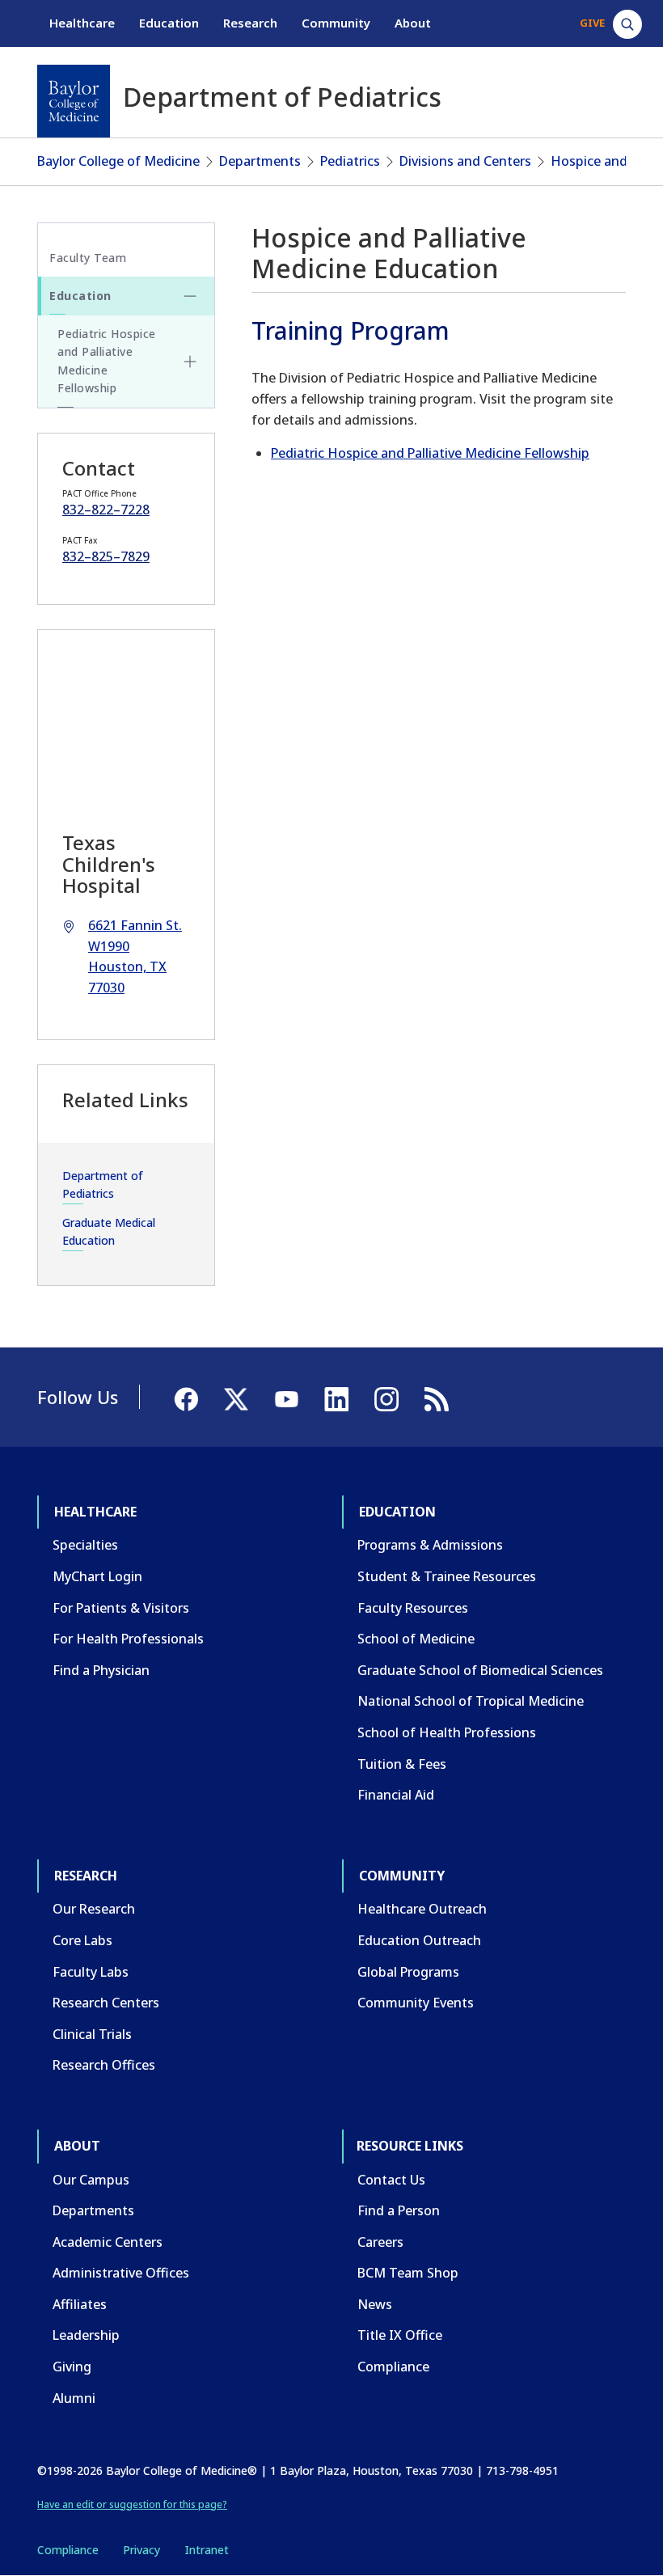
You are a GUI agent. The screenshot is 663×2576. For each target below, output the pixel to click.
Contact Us (391, 2180)
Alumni (74, 2398)
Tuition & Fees (402, 1764)
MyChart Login (97, 1576)
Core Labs (82, 1940)
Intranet (207, 2550)
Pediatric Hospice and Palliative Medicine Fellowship (430, 453)
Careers (380, 2242)
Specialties (85, 1545)
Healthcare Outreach (422, 1909)
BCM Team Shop (408, 2273)
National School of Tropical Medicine (471, 1701)
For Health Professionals (128, 1639)
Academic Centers (108, 2242)
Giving (72, 2367)
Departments (260, 161)
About (413, 23)
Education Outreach (419, 1940)
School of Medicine (416, 1639)
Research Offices (104, 2065)
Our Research (94, 1909)
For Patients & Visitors (121, 1608)
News (375, 2304)
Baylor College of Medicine (118, 161)
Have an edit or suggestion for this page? (132, 2504)
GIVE (592, 23)
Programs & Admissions (430, 1545)
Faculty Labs (91, 1972)
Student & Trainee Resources (447, 1576)
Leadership (86, 2335)
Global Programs (408, 1972)
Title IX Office (400, 2335)
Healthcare (82, 23)
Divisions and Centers (465, 161)
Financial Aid (396, 1795)
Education (169, 23)
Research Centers (106, 2003)
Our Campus (91, 2180)
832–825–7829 (106, 556)
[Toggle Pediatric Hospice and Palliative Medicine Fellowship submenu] (190, 362)
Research (250, 23)
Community (336, 23)
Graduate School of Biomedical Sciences (480, 1670)
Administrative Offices (121, 2273)
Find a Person (399, 2210)
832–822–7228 (106, 510)
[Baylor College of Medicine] (74, 101)
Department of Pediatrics (103, 1184)
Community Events (416, 2003)
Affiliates (80, 2304)
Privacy (141, 2550)
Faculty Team (88, 258)
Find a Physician (101, 1670)
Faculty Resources (413, 1608)
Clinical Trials (92, 2034)
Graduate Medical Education (109, 1231)
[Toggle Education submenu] (190, 296)
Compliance (393, 2367)
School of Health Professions (447, 1732)
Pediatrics (350, 161)
